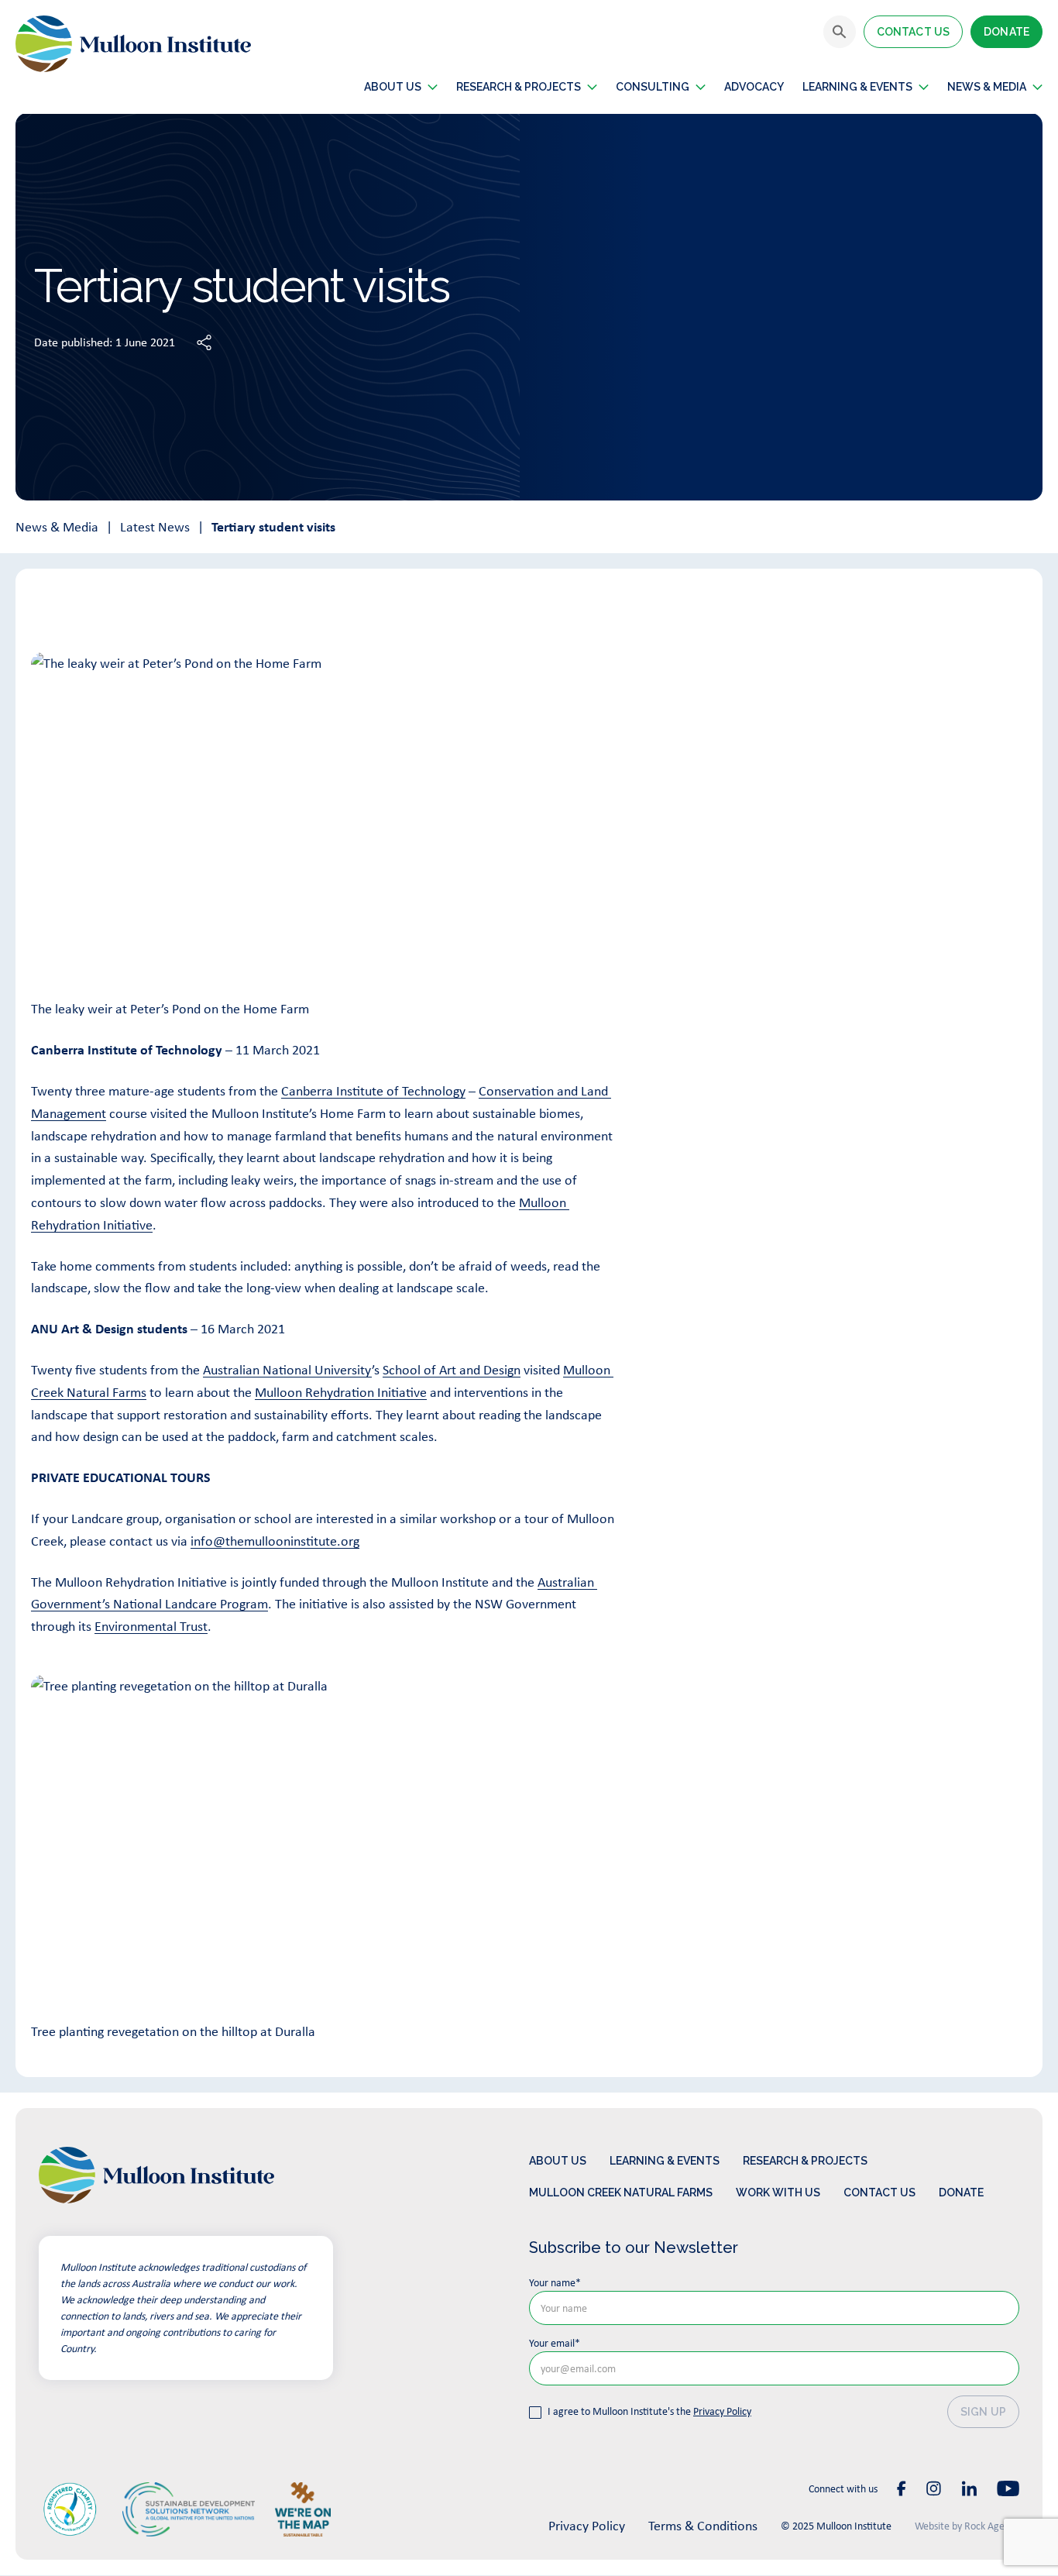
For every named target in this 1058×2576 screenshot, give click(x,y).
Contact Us (913, 32)
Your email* (555, 2343)
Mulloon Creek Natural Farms (621, 2193)
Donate (1006, 32)
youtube (1008, 2488)
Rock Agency (992, 2526)
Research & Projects (519, 87)
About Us (558, 2161)
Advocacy (754, 87)
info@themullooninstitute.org (275, 1541)
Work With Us (778, 2193)
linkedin (969, 2488)
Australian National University (287, 1370)
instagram (934, 2488)
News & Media (57, 527)
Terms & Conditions (703, 2526)
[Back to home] (133, 44)
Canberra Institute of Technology (373, 1091)
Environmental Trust (151, 1626)
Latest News (155, 527)
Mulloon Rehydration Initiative (341, 1392)
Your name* (555, 2282)
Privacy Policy (722, 2411)
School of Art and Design (452, 1370)
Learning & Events (857, 87)
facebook (902, 2488)
